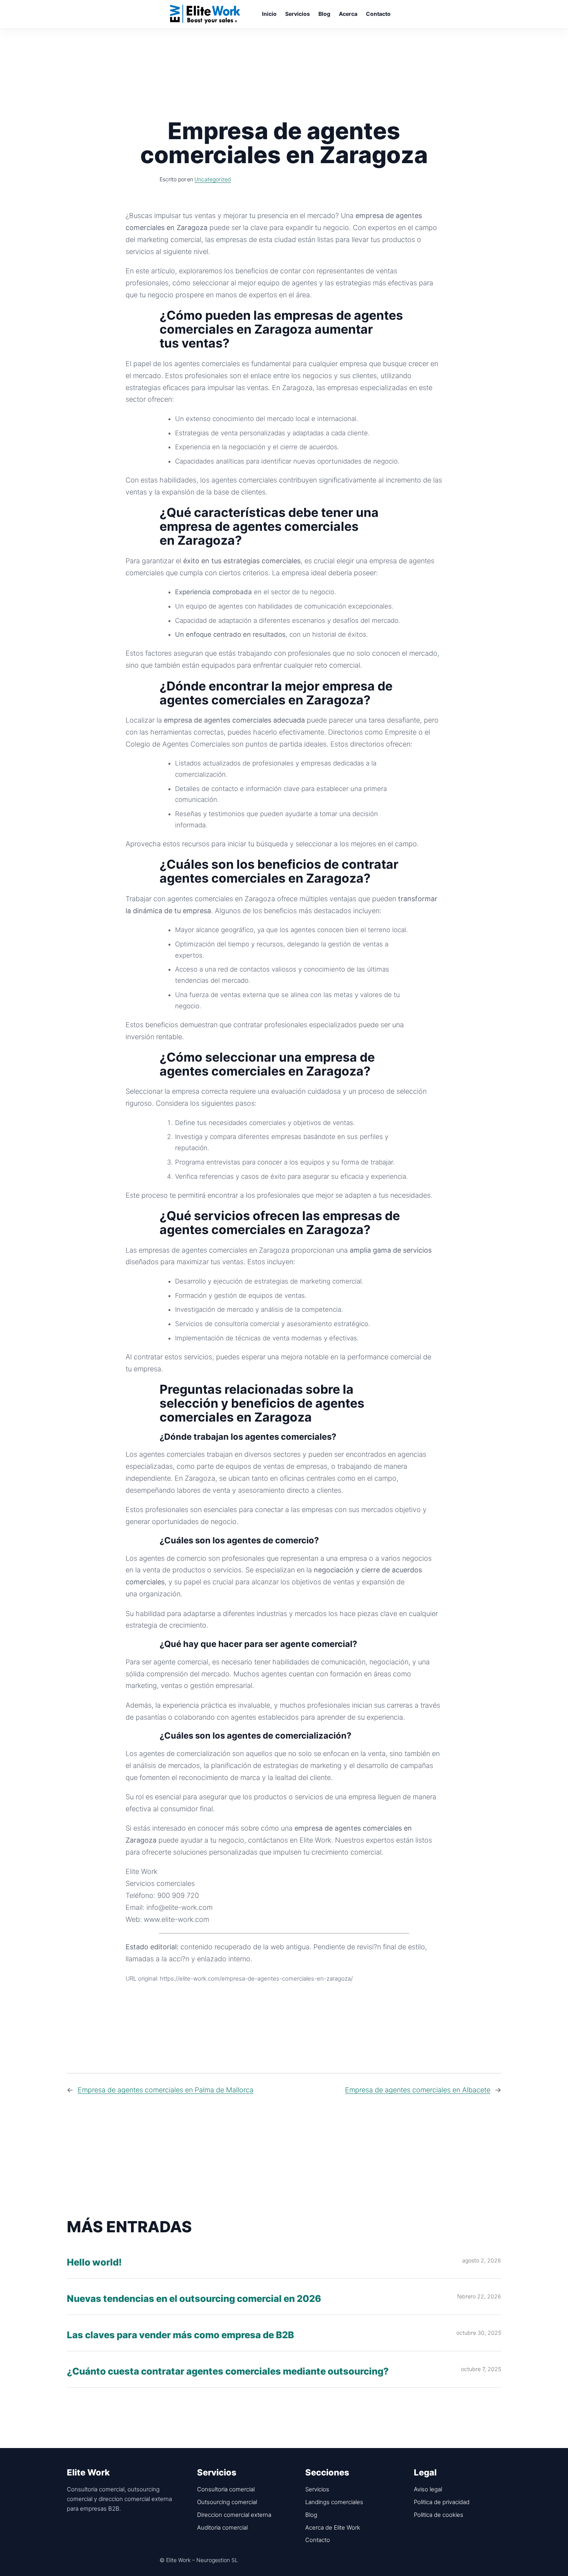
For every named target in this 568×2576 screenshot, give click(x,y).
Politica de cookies (439, 2515)
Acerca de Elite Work (333, 2527)
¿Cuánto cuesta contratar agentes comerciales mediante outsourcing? (228, 2372)
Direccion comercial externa (234, 2515)
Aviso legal (428, 2489)
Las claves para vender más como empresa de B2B (180, 2335)
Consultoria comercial (226, 2489)
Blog (311, 2515)
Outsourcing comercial (227, 2502)
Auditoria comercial (222, 2527)
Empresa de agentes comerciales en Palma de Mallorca (166, 2090)
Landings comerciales (334, 2502)
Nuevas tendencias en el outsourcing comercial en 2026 (194, 2299)
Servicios (317, 2489)
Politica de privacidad (442, 2502)
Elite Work (205, 14)
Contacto (318, 2540)
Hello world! (94, 2263)
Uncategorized (213, 179)
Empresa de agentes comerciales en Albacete (418, 2090)
